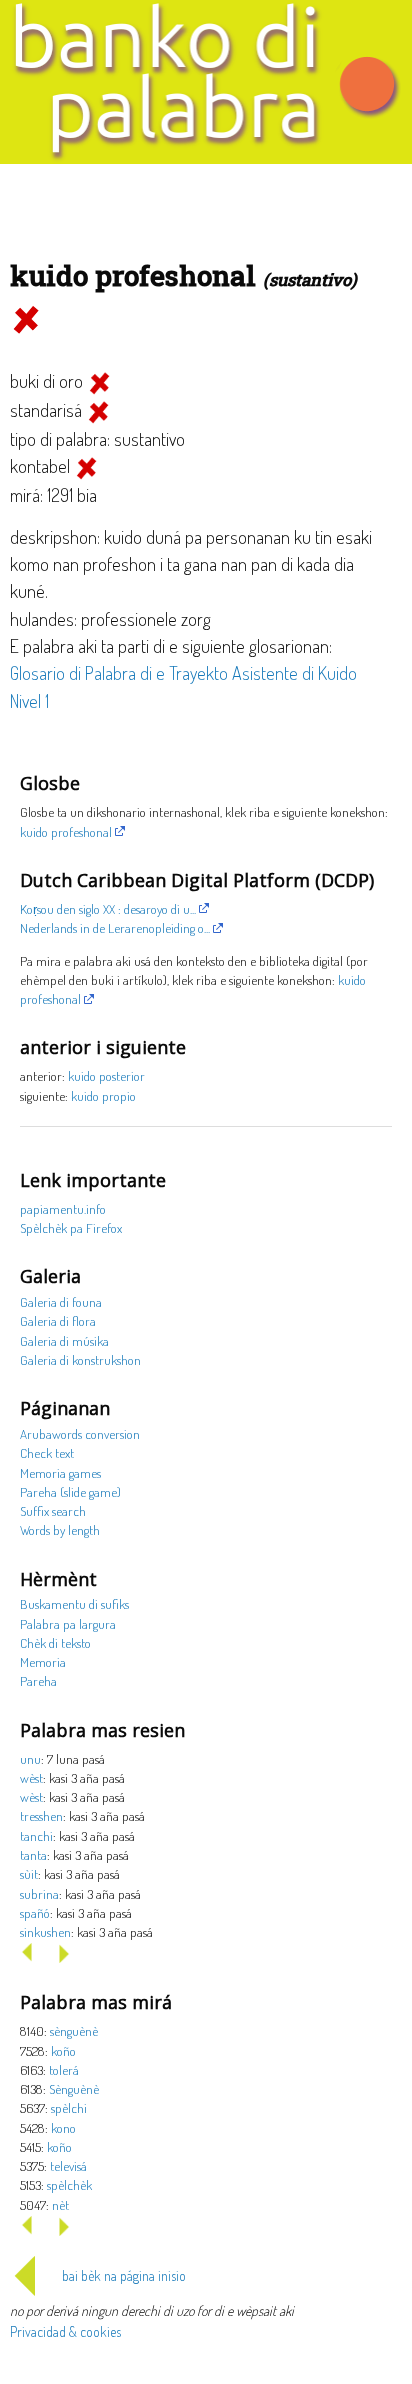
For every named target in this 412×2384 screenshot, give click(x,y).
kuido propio (103, 1095)
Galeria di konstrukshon (80, 1359)
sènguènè (74, 2030)
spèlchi (69, 2107)
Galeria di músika (64, 1340)
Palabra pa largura (68, 1623)
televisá (68, 2165)
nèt (60, 2204)
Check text (47, 1452)
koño (63, 2050)
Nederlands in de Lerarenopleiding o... (115, 927)
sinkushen (45, 1931)
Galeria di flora (58, 1320)
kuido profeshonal (66, 831)
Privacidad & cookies (65, 2331)
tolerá (64, 2069)
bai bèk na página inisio (124, 2275)
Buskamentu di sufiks (74, 1603)
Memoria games (60, 1472)
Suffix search (53, 1510)
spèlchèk (69, 2184)
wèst (31, 1777)
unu (30, 1758)
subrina (39, 1893)
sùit (29, 1873)
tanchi (36, 1835)
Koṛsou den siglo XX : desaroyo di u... (108, 908)
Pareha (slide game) (70, 1491)
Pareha (38, 1680)
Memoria (43, 1661)
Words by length (60, 1529)
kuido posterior (106, 1075)
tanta (33, 1854)
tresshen (41, 1815)
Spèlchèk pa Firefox (71, 1227)
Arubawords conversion (80, 1433)
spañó (35, 1912)
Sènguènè (74, 2088)
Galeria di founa (61, 1301)
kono (63, 2127)
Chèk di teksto (55, 1642)
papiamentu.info (63, 1208)
